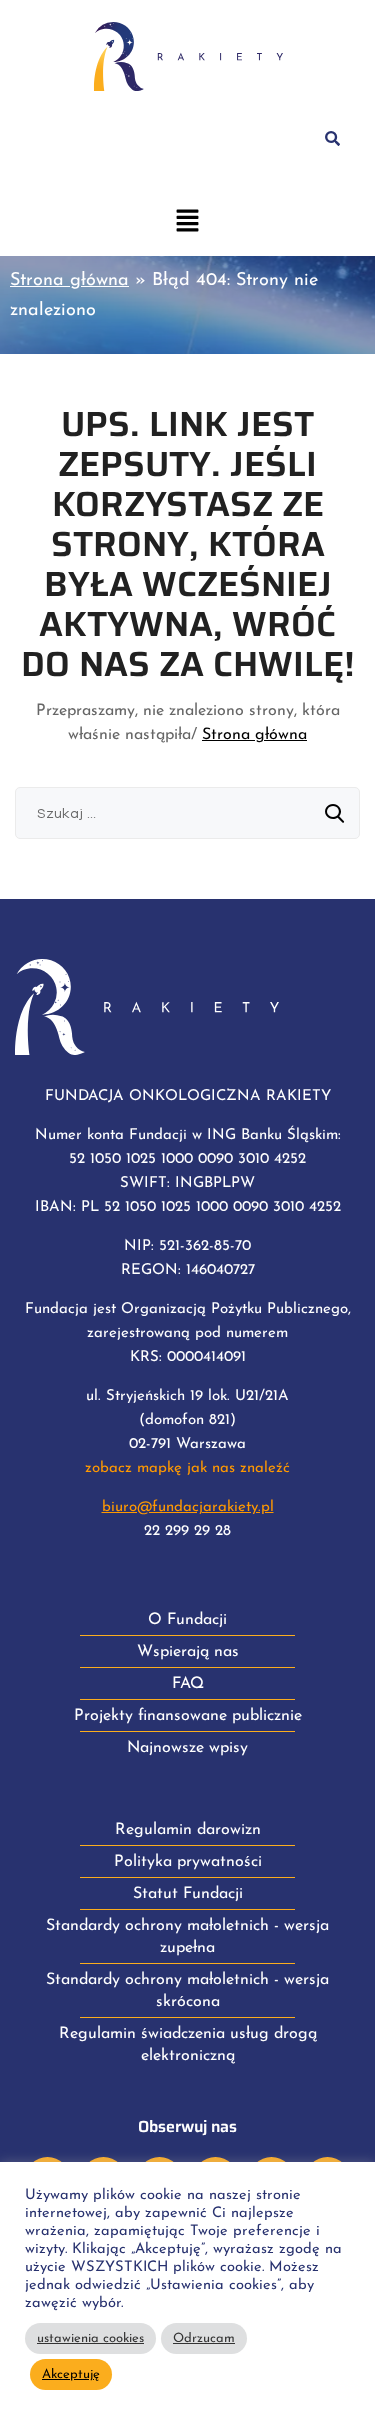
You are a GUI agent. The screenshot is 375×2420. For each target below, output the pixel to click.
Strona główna (69, 281)
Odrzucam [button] (204, 2338)
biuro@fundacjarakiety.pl (188, 1507)
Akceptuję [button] (71, 2374)
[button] (187, 223)
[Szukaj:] (187, 814)
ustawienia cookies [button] (90, 2338)
